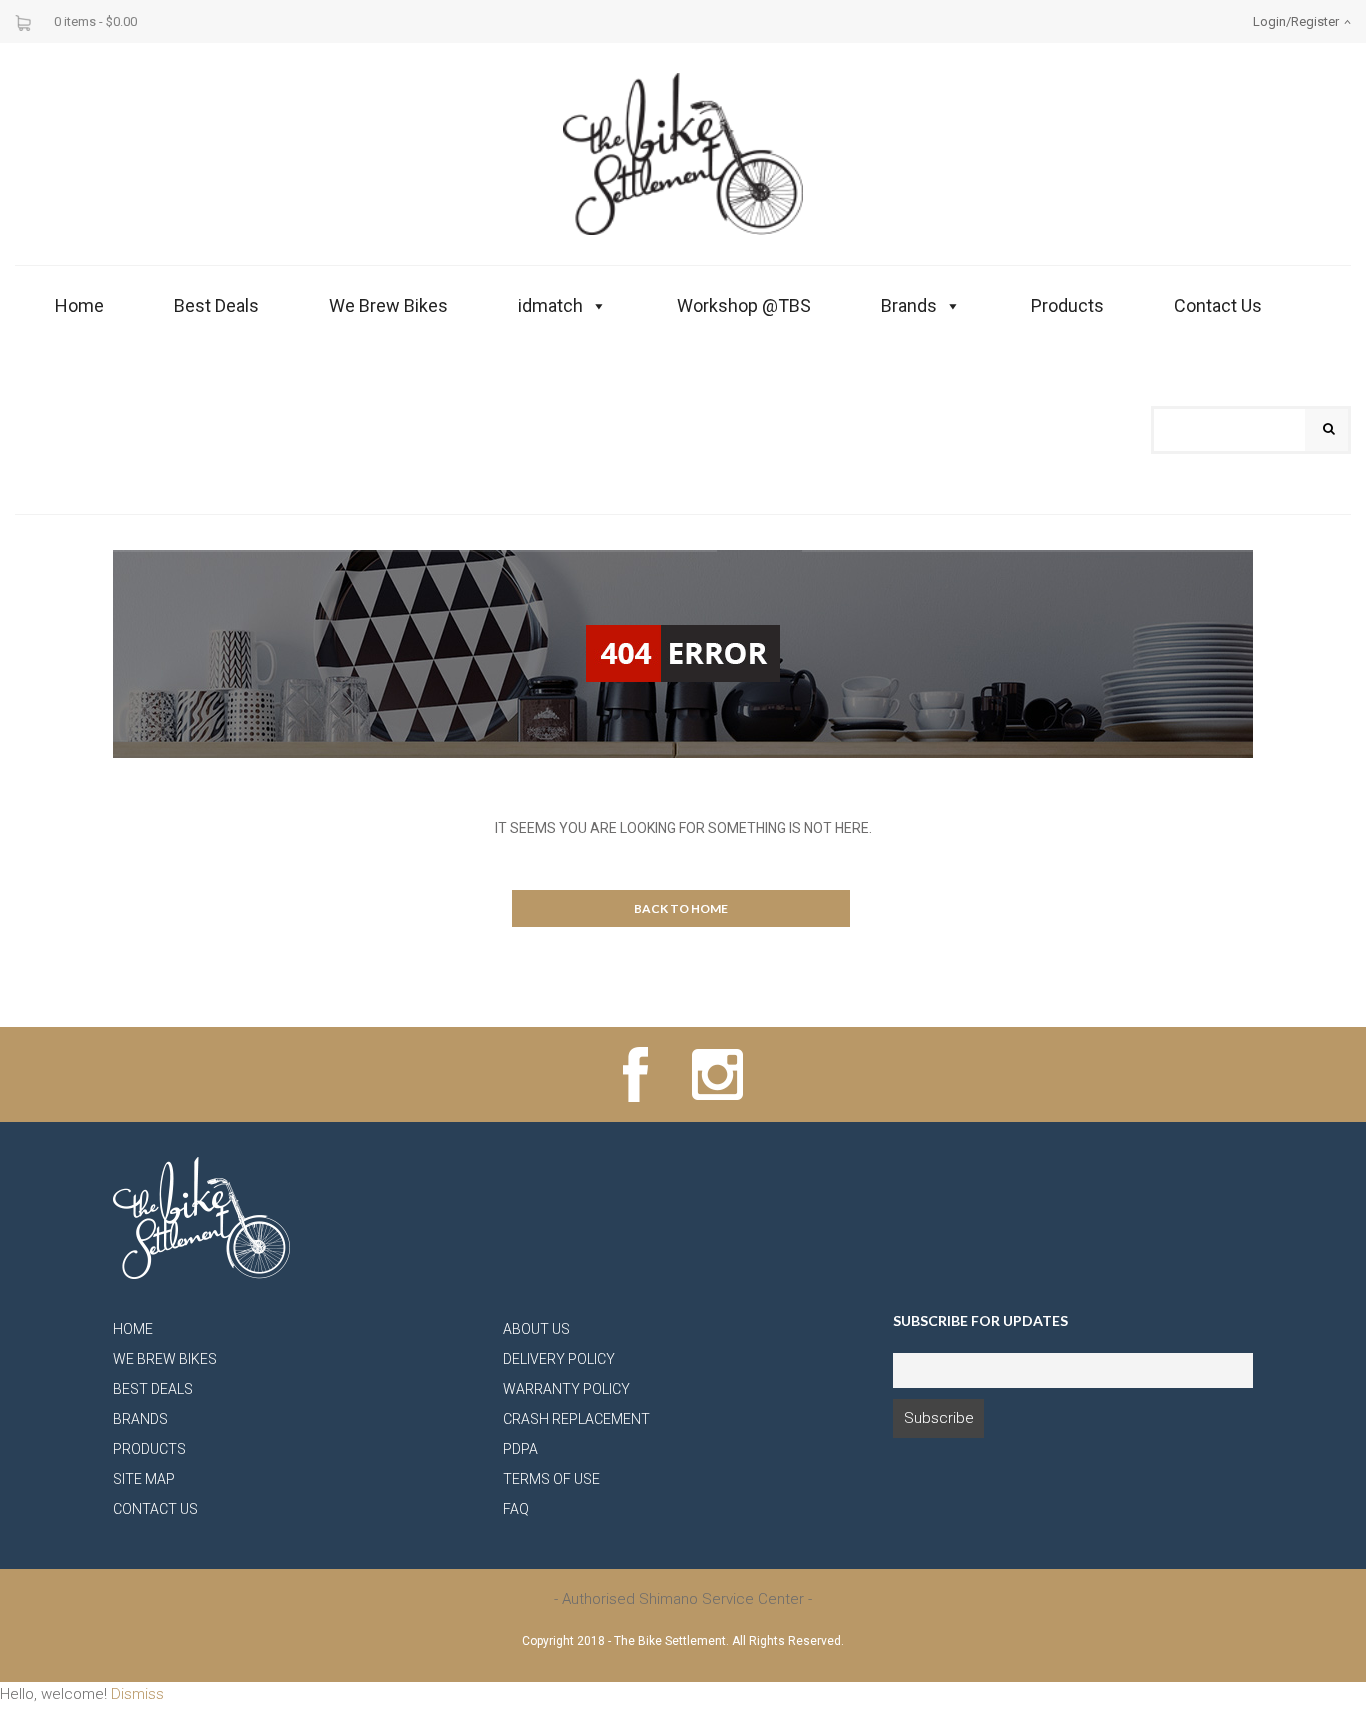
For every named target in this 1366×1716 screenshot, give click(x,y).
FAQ (516, 1509)
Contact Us (1218, 305)
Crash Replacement (576, 1419)
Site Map (144, 1479)
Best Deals (216, 305)
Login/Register (1296, 21)
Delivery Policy (559, 1359)
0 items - (95, 21)
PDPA (520, 1449)
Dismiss (137, 1694)
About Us (536, 1329)
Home (79, 305)
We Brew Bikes (388, 305)
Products (1067, 305)
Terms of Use (551, 1479)
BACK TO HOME (681, 908)
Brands (909, 305)
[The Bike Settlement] (683, 153)
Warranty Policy (566, 1389)
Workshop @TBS (744, 305)
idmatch (550, 305)
